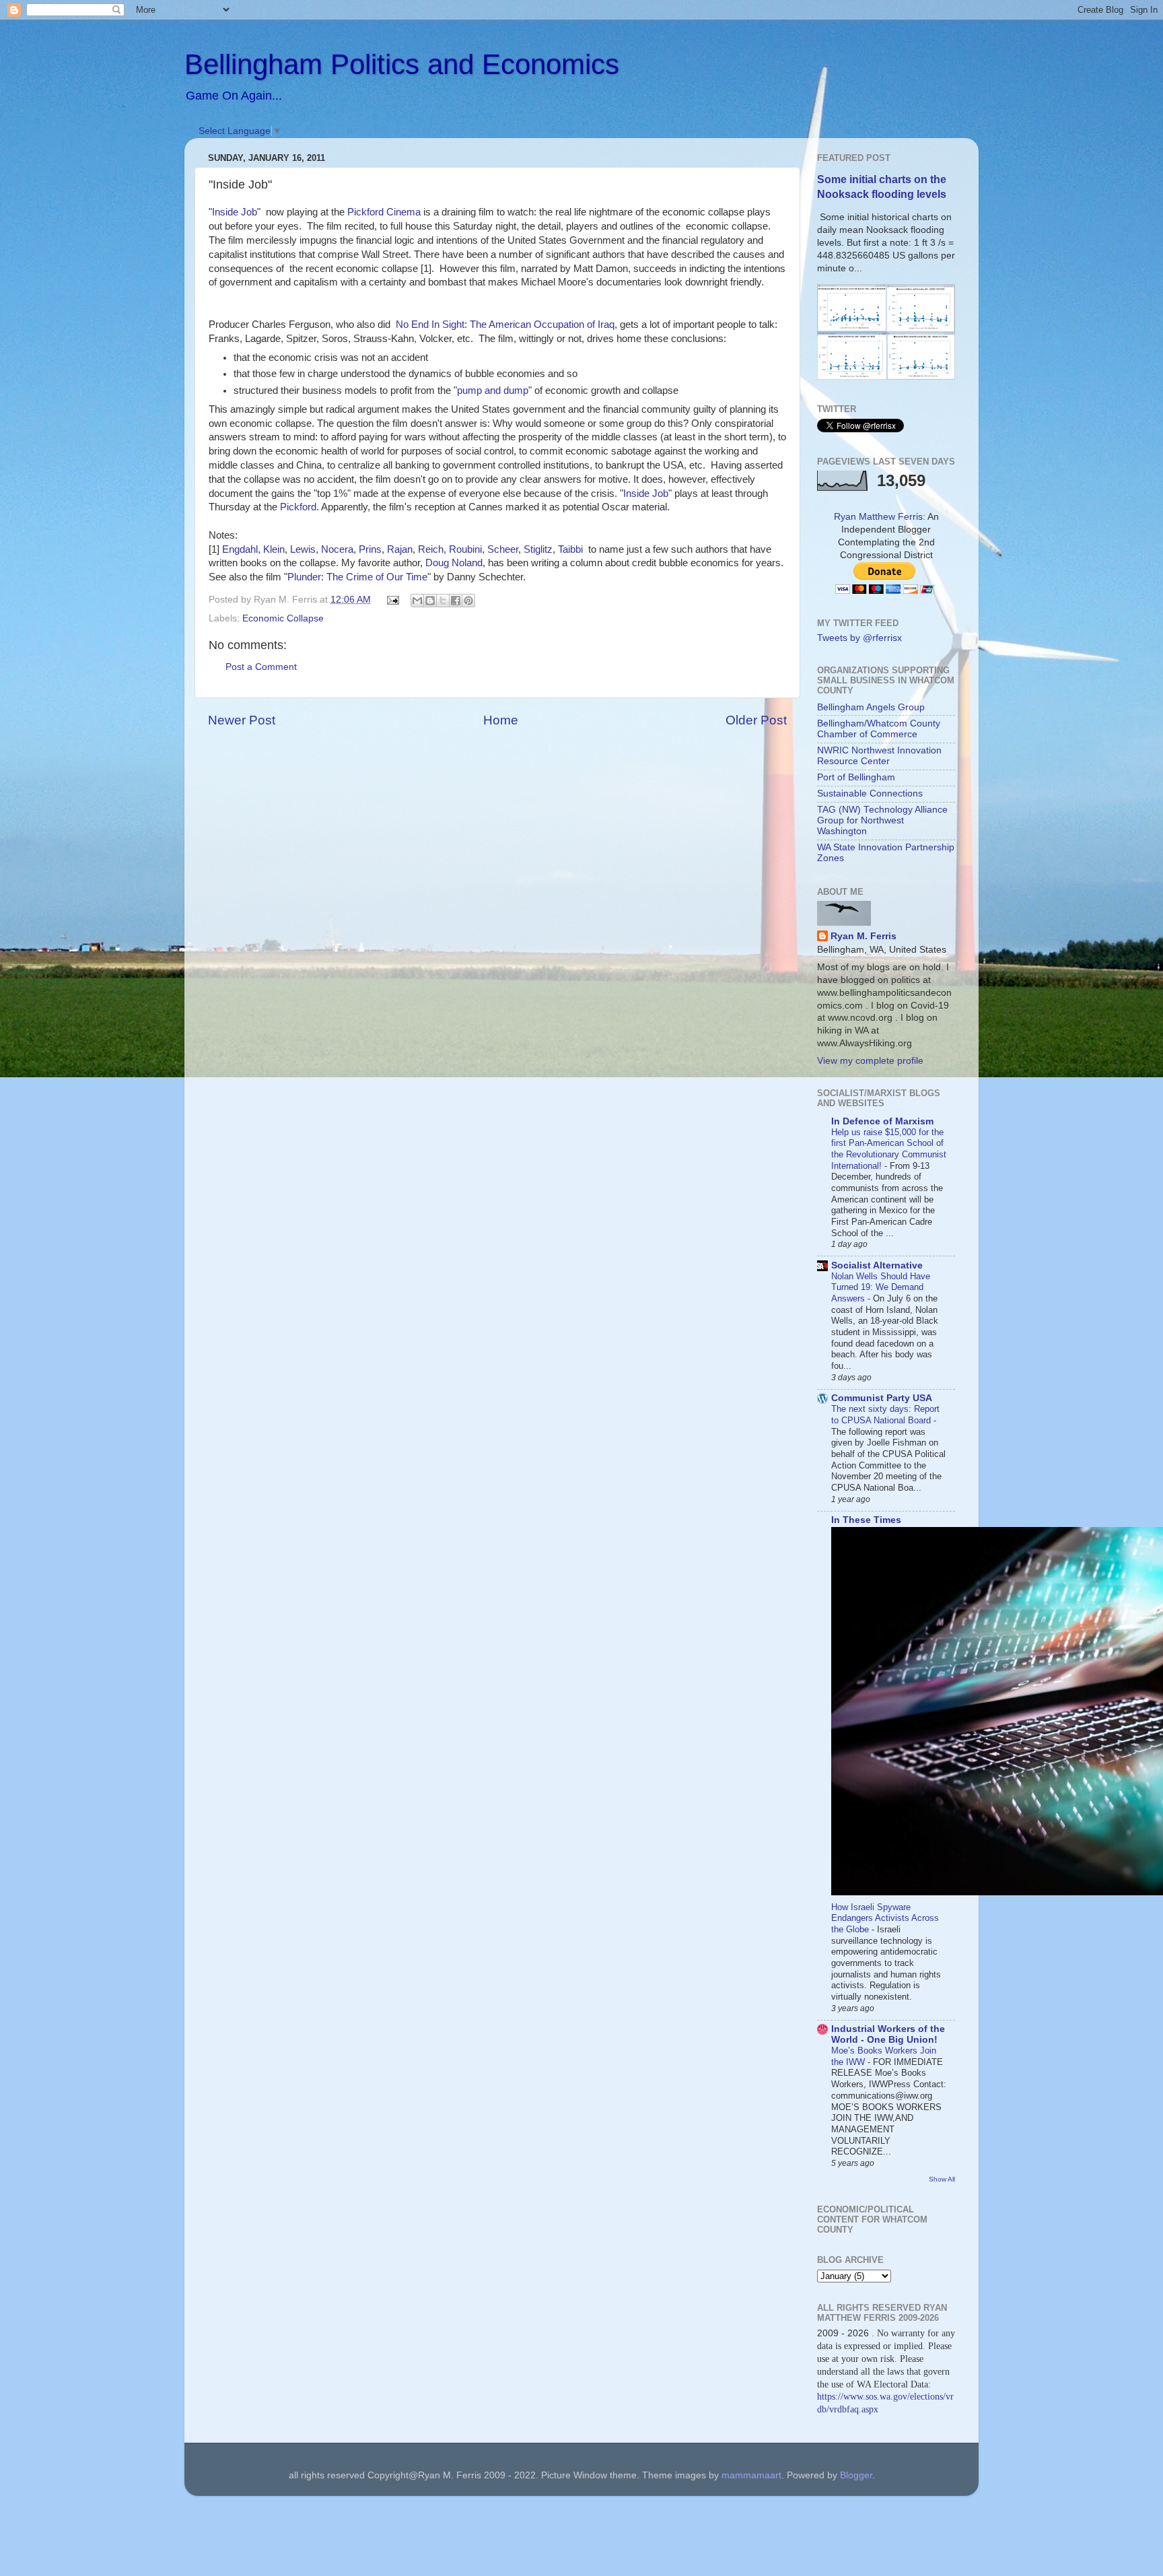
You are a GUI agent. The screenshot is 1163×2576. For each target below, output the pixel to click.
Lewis (303, 549)
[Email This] (417, 601)
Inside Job (235, 212)
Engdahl (240, 549)
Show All (942, 2179)
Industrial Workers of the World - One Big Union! (888, 2034)
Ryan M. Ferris (864, 936)
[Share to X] (443, 601)
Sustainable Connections (870, 793)
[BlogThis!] (430, 601)
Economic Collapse (283, 618)
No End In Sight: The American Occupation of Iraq (505, 325)
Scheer (503, 549)
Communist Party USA (882, 1398)
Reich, (432, 549)
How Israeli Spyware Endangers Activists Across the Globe (885, 1918)
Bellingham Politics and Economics (402, 64)
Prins (370, 549)
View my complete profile (870, 1061)
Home (501, 720)
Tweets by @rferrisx (859, 638)
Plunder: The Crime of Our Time (357, 577)
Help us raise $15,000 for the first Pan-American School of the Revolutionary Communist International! (889, 1149)
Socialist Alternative (877, 1265)
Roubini (465, 549)
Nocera (337, 549)
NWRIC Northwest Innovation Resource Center (879, 756)
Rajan (400, 549)
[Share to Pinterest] (468, 601)
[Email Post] (393, 600)
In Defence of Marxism (882, 1121)
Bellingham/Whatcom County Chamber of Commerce (879, 729)
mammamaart (751, 2475)
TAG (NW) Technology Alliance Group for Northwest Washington (882, 820)
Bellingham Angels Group (871, 707)
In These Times (866, 1520)
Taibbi (570, 549)
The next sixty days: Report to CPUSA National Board (885, 1415)
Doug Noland (454, 563)
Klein (274, 549)
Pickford (298, 507)
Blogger (856, 2475)
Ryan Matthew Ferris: (880, 517)
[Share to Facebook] (456, 601)
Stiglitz (538, 549)
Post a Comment (261, 667)
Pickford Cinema (384, 212)
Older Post (756, 720)
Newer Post (242, 720)
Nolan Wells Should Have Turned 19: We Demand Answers (881, 1287)
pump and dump (493, 391)
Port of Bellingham (856, 777)
